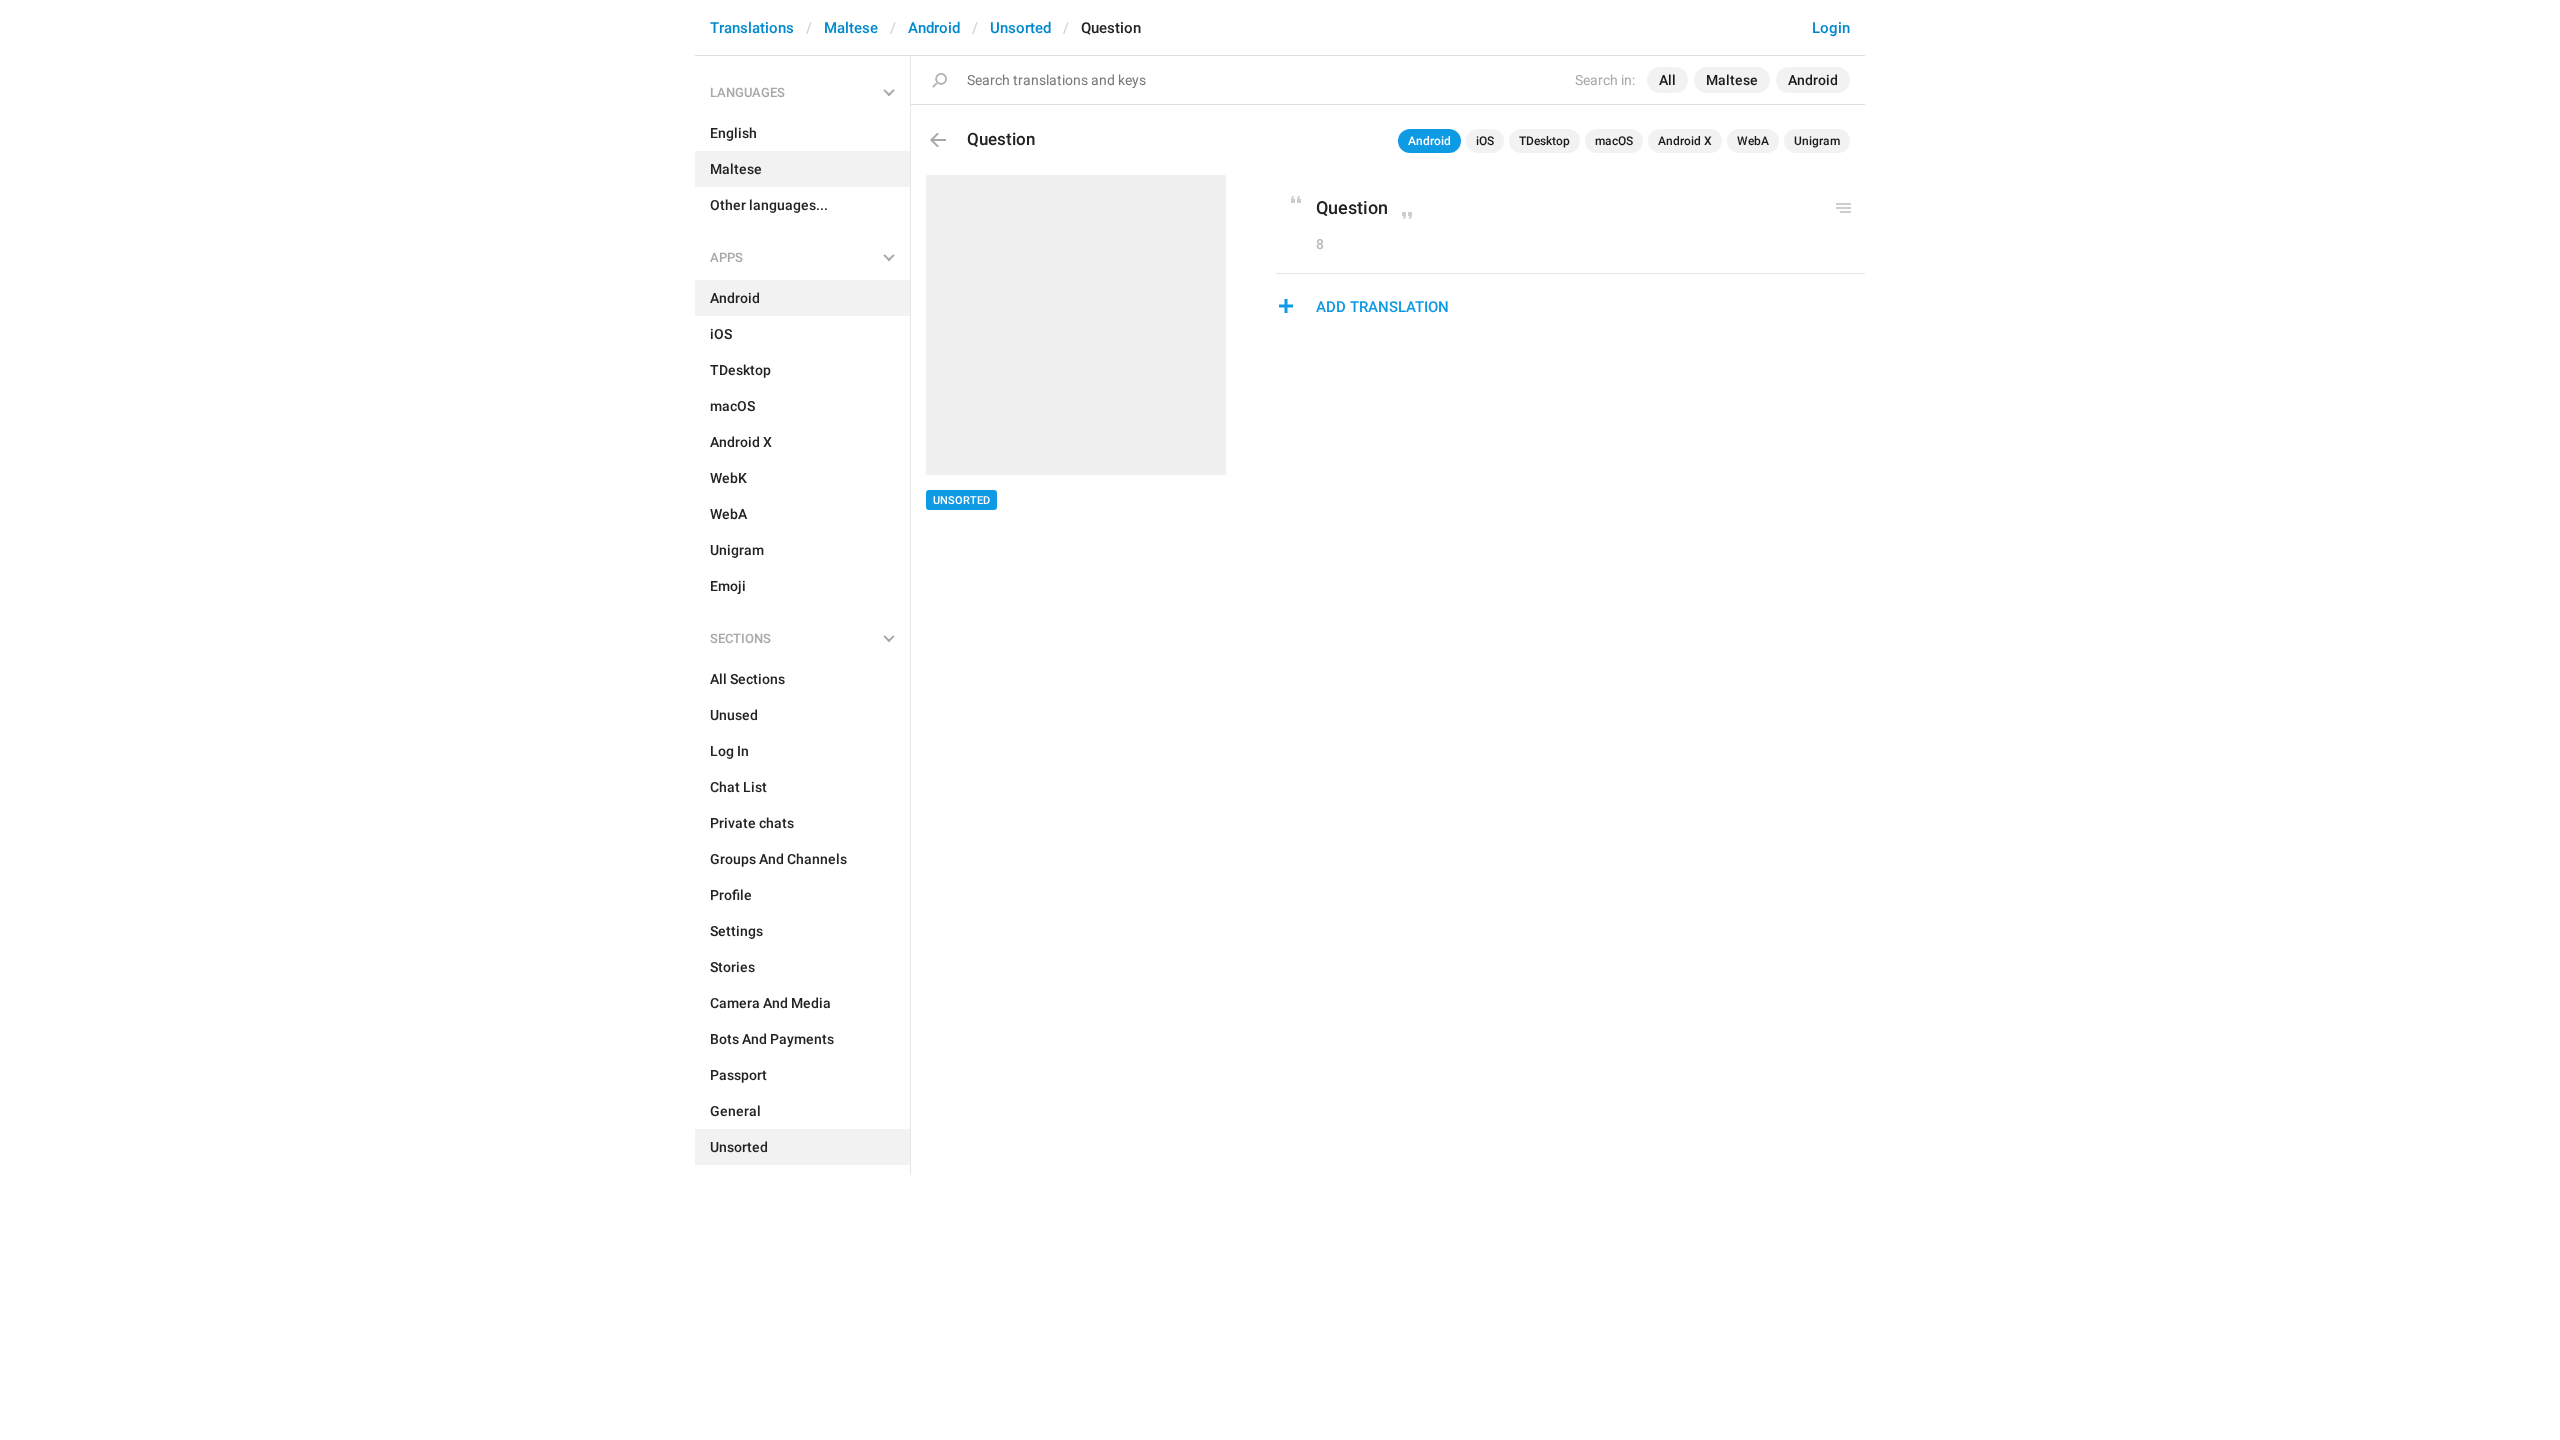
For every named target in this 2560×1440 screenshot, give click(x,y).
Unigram (1817, 141)
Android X (1685, 141)
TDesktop (1544, 141)
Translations (752, 28)
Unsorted (1020, 28)
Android (934, 28)
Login (1831, 28)
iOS (1485, 141)
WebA (1753, 141)
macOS (1614, 141)
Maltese (851, 28)
